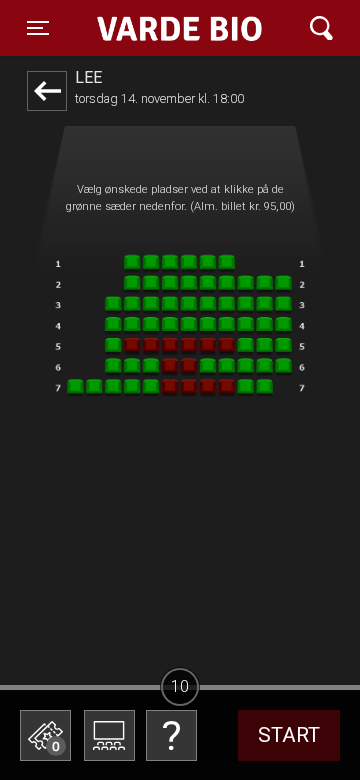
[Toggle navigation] (321, 28)
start (289, 735)
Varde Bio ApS (169, 28)
